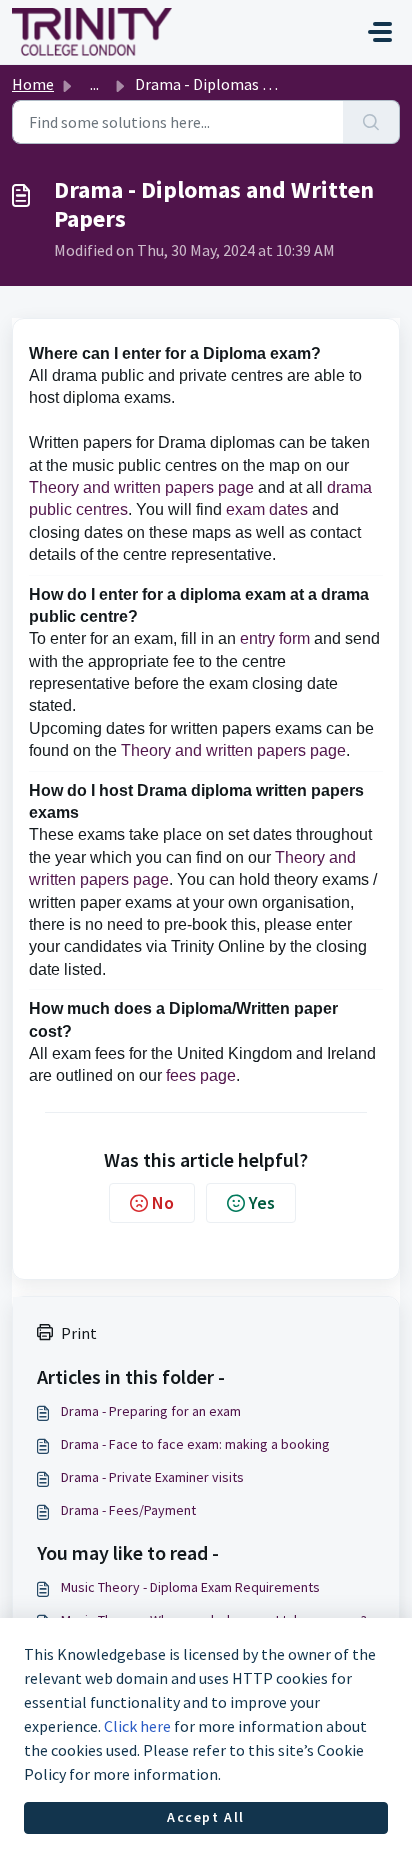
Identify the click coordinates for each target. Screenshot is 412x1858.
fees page (201, 1075)
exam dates (267, 509)
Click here (137, 1726)
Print (79, 1333)
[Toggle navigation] (380, 32)
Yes (262, 1202)
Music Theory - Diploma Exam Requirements (190, 1587)
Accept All (206, 1817)
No (163, 1202)
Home (33, 84)
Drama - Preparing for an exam (151, 1411)
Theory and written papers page (141, 487)
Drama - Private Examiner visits (152, 1477)
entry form (275, 638)
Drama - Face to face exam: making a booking (195, 1444)
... (94, 84)
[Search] (371, 122)
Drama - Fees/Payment (128, 1510)
